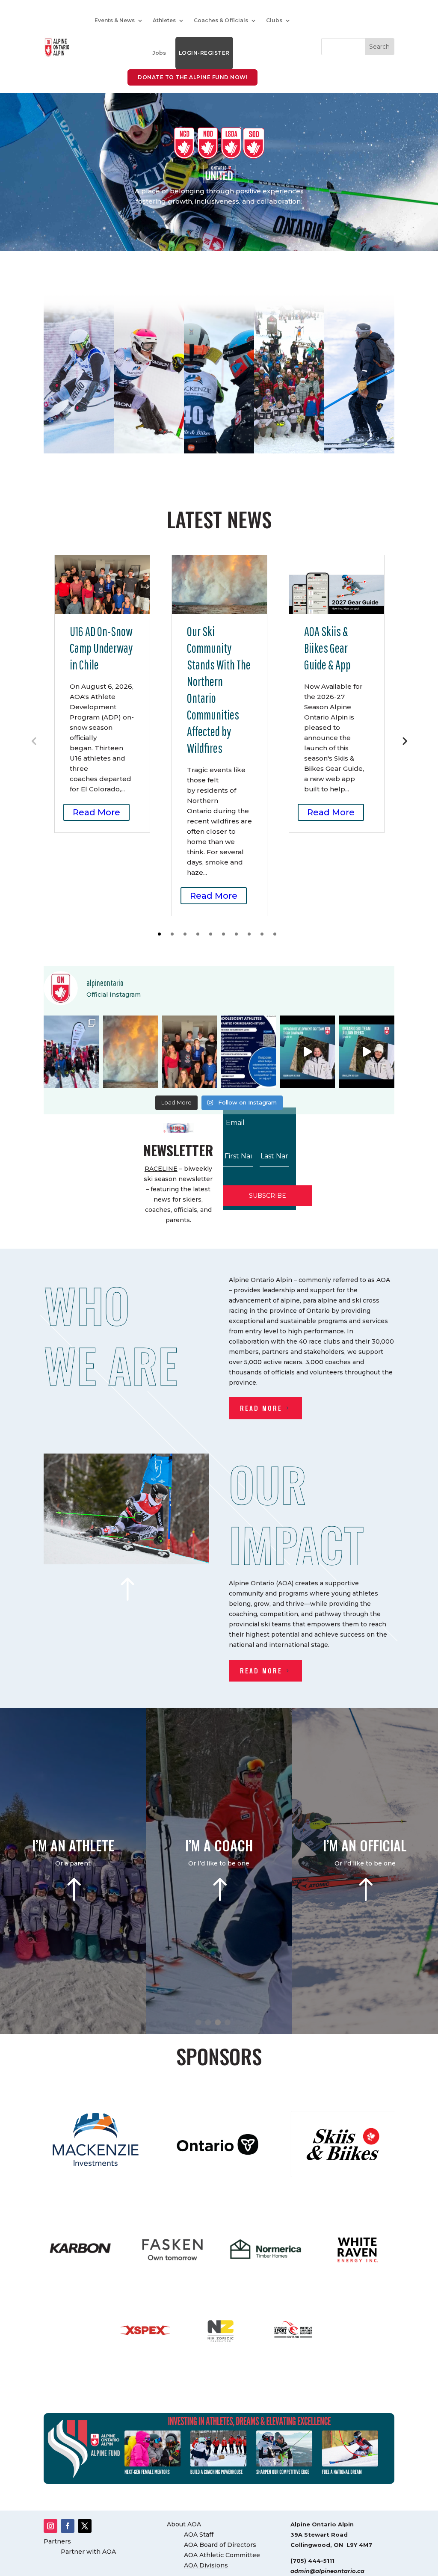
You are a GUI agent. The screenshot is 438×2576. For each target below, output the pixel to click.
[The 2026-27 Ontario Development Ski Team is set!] (308, 1052)
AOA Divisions (206, 2565)
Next (404, 740)
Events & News (115, 20)
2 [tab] (172, 934)
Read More (96, 812)
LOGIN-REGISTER (204, 53)
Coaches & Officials (221, 20)
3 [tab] (185, 934)
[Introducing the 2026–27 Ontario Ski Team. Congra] (367, 1052)
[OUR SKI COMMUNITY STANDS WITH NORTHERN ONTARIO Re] (130, 1052)
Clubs (274, 20)
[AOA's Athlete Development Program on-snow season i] (189, 1052)
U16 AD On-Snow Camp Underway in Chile (101, 648)
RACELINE (161, 1169)
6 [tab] (223, 934)
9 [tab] (262, 934)
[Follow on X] (85, 2526)
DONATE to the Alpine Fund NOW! (192, 77)
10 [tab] (275, 934)
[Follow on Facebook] (68, 2526)
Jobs (159, 53)
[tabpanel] (102, 694)
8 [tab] (249, 934)
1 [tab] (159, 934)
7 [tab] (236, 934)
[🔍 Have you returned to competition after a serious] (249, 1052)
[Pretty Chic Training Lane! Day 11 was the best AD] (71, 1052)
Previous (34, 740)
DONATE (79, 383)
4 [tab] (198, 934)
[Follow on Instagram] (50, 2526)
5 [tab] (211, 934)
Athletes (164, 20)
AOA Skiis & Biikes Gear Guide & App (327, 648)
